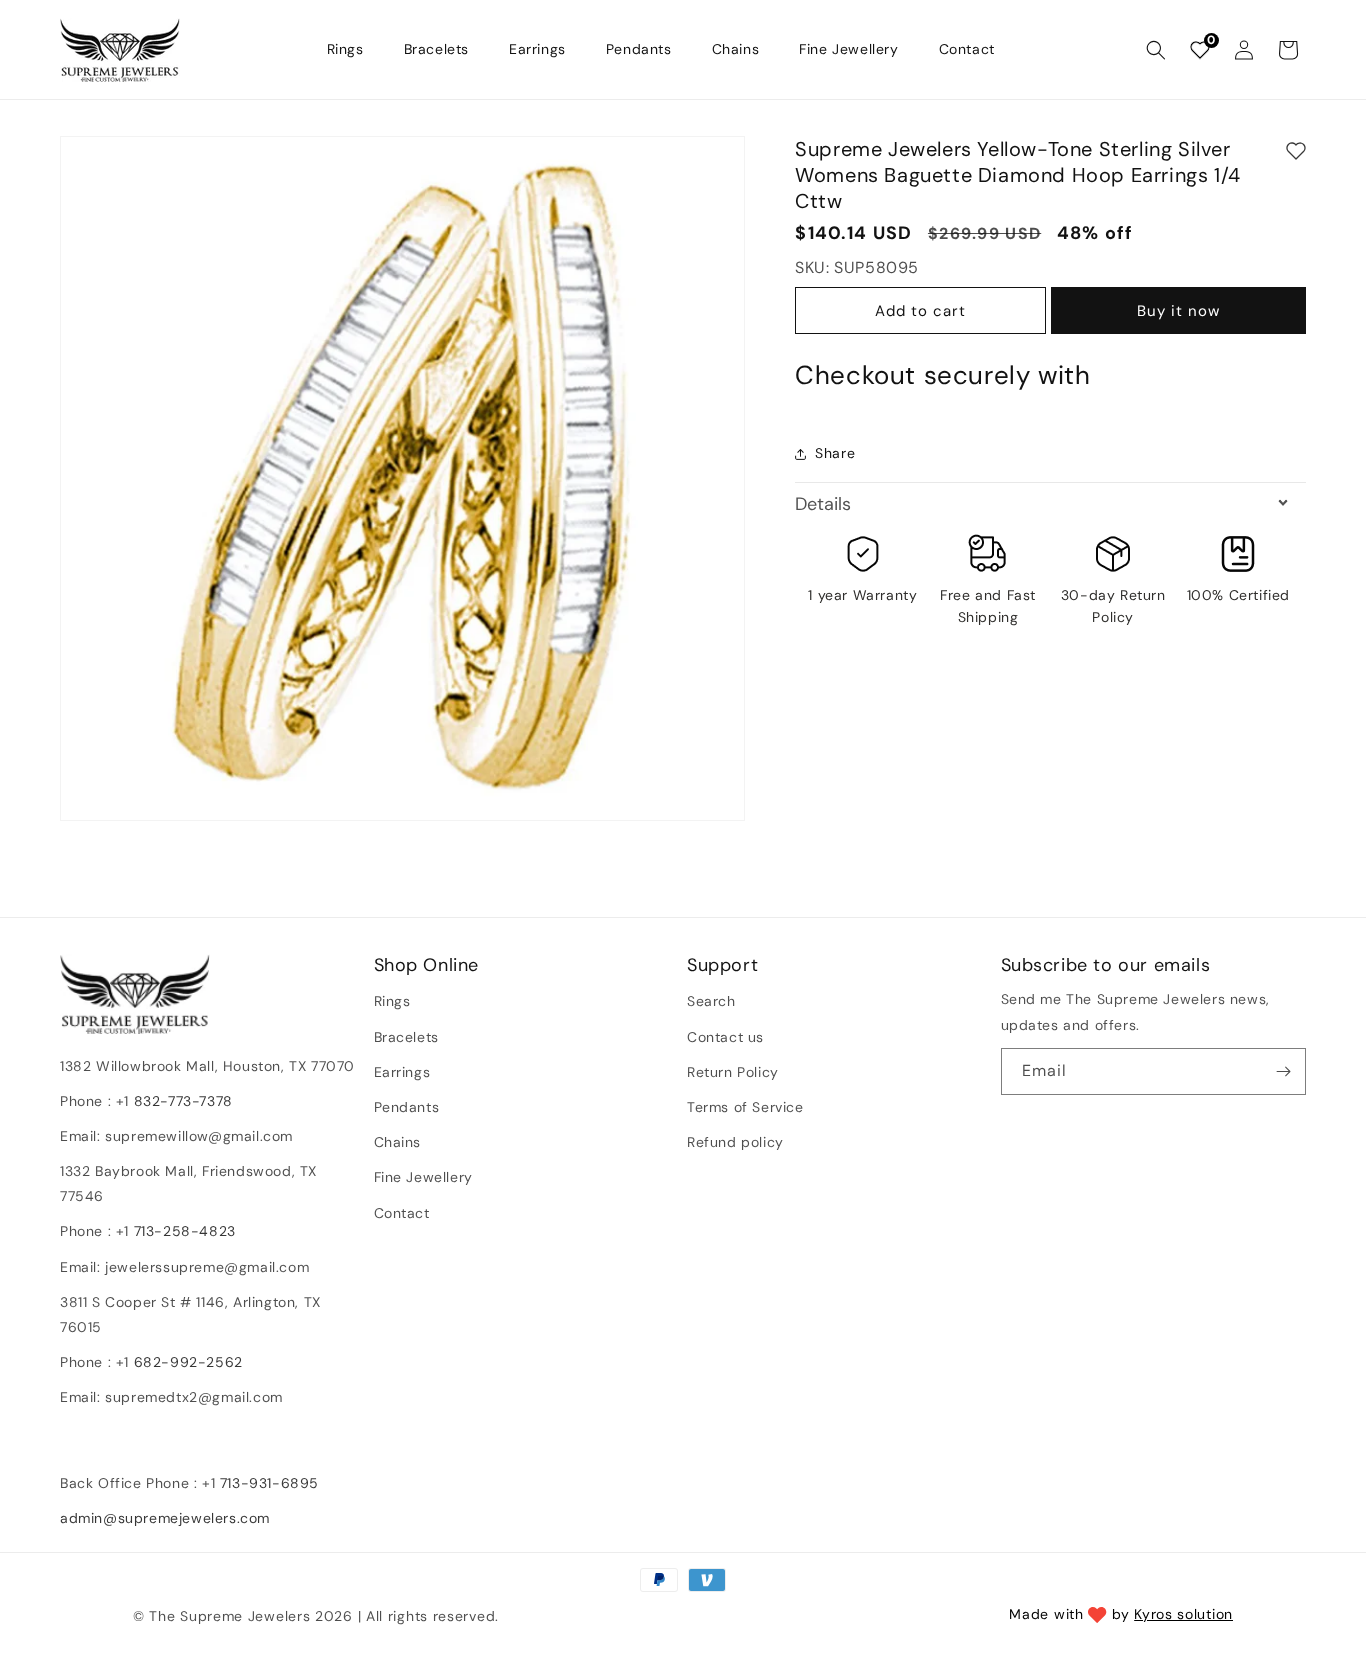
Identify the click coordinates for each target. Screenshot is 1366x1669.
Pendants (407, 1107)
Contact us (725, 1037)
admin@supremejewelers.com (165, 1518)
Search (711, 1002)
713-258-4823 (185, 1232)
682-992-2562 (188, 1363)
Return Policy (733, 1072)
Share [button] (835, 454)
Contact (402, 1213)
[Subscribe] (1283, 1071)
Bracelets (406, 1037)
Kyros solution (1183, 1614)
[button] (1156, 50)
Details (823, 504)
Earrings (402, 1072)
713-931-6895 (269, 1483)
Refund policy (735, 1142)
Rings (392, 1002)
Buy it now (1178, 312)
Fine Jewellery (423, 1178)
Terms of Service (745, 1107)
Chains (398, 1142)
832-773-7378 (181, 1101)
